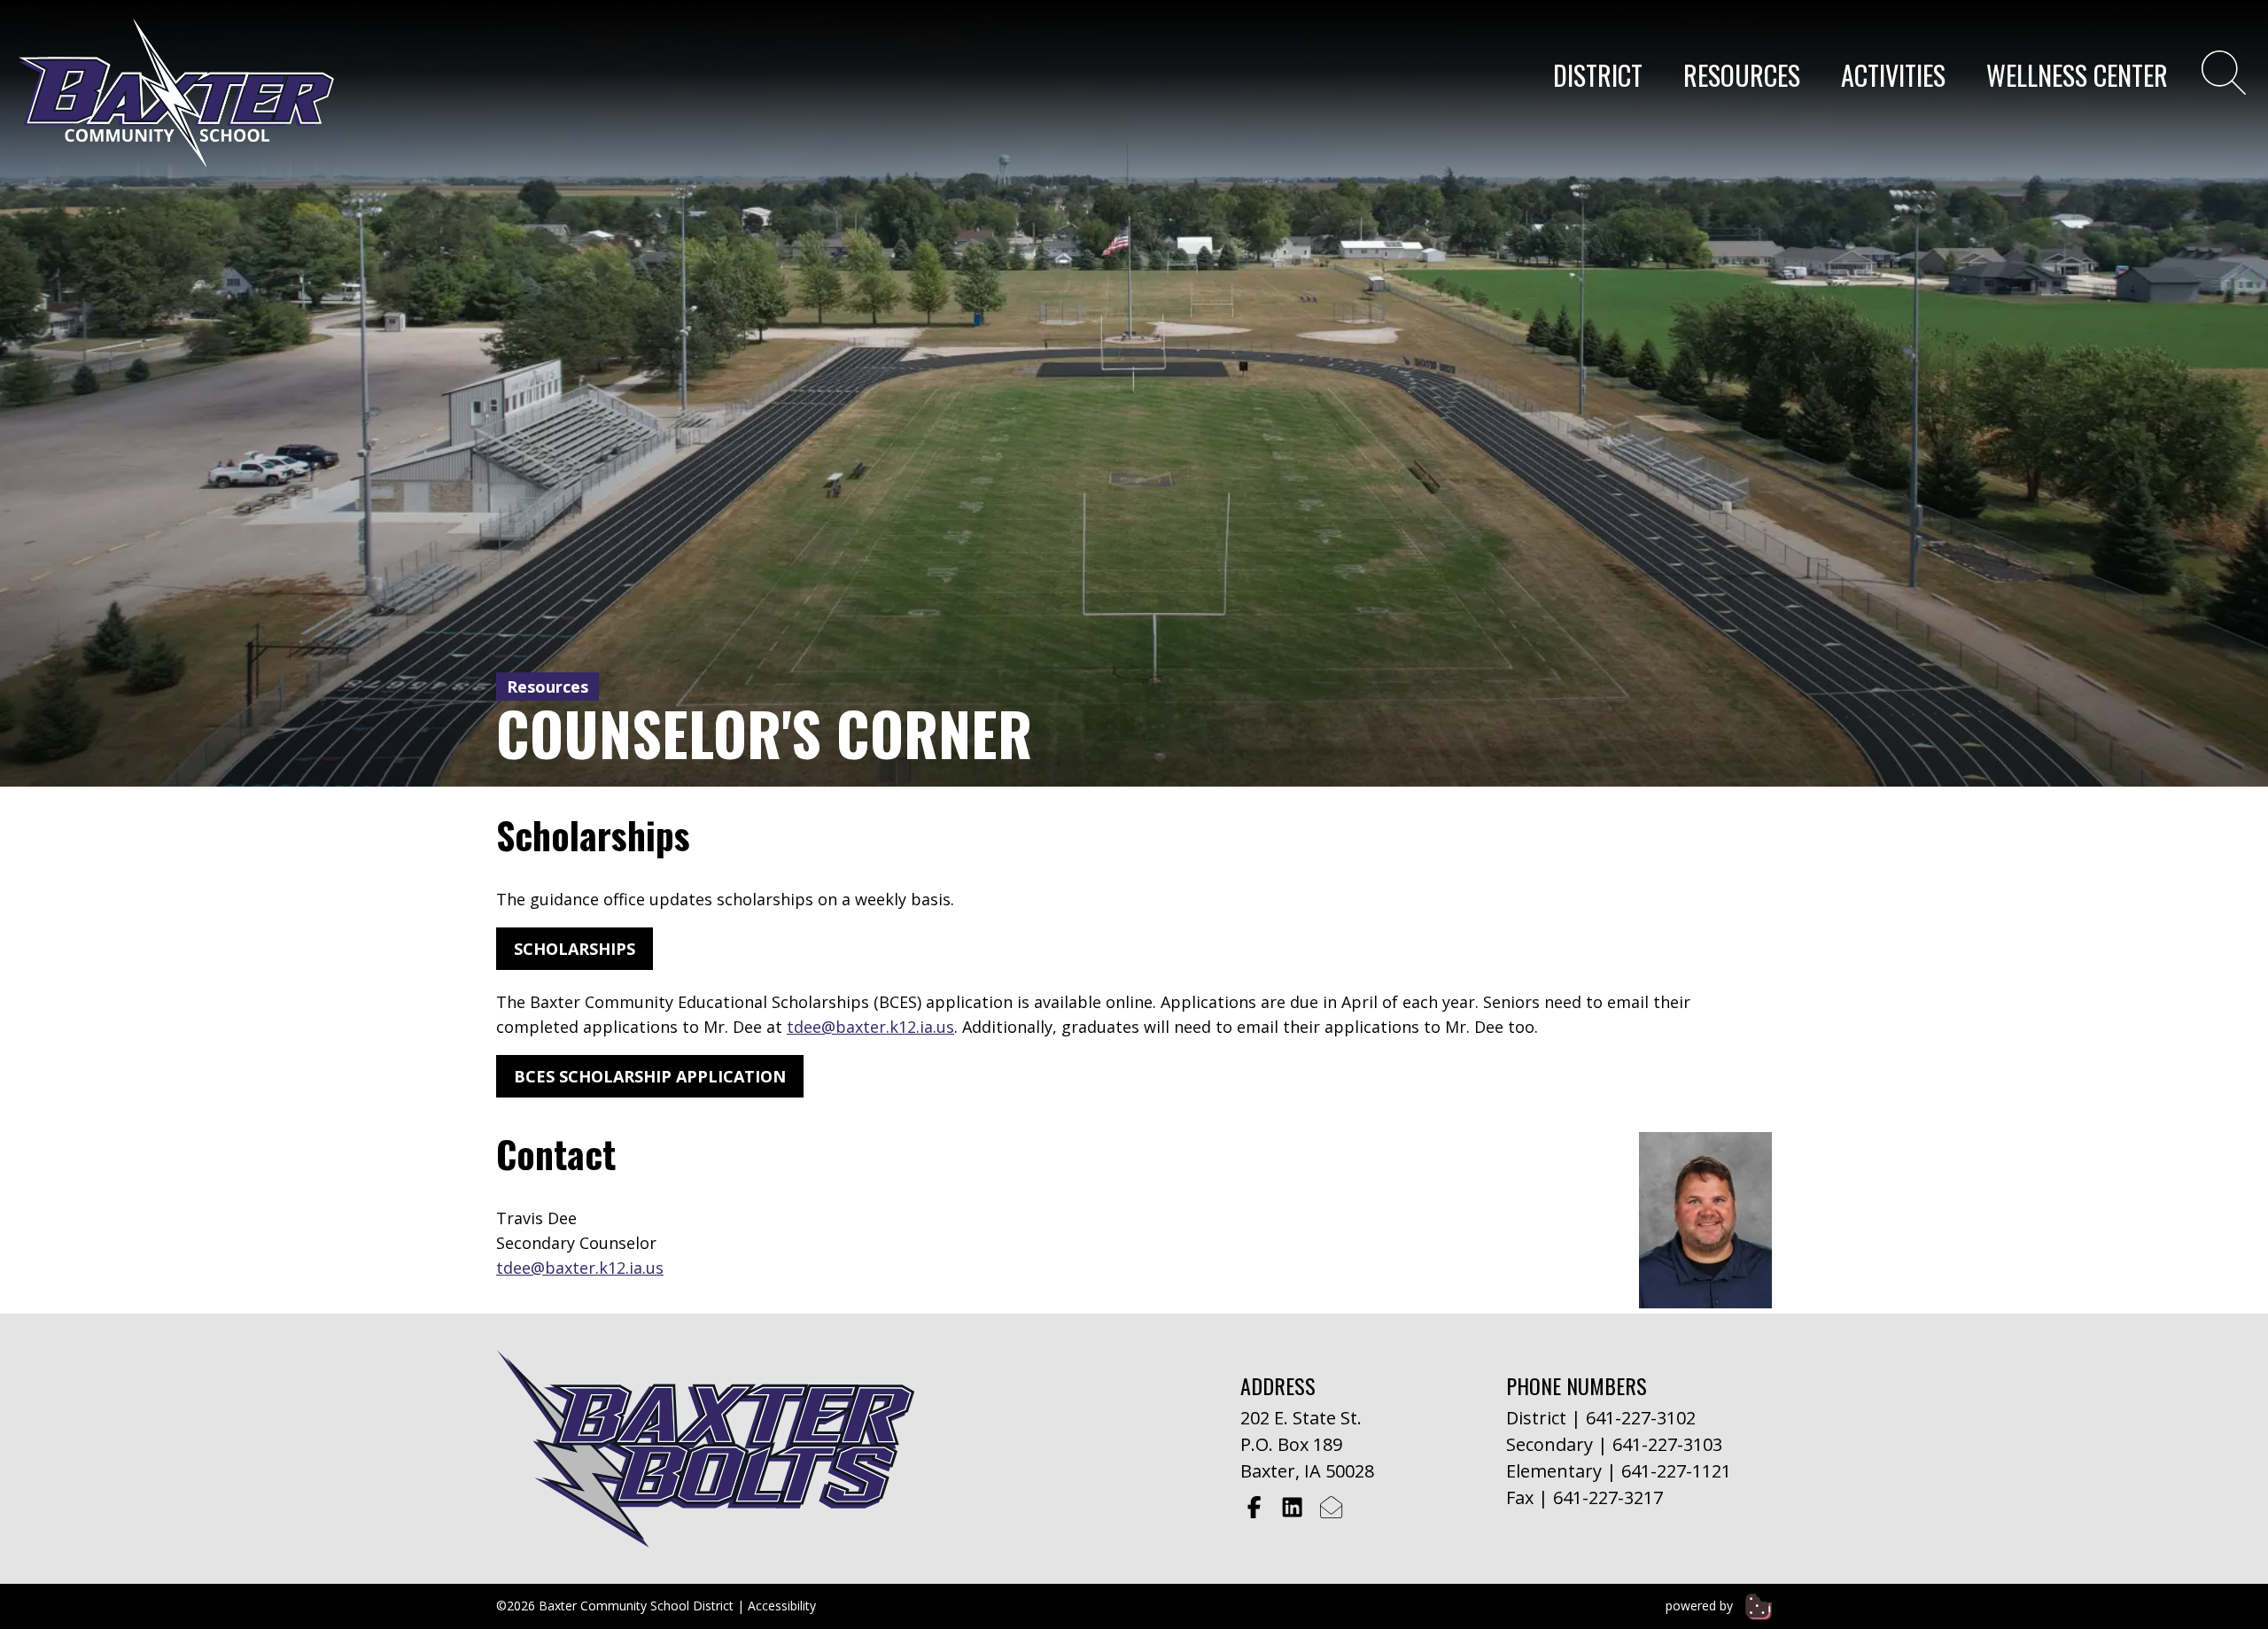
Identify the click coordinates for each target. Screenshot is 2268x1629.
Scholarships (575, 949)
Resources (1742, 75)
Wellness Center (2077, 75)
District (1598, 75)
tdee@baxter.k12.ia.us (870, 1027)
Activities (1893, 75)
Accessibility (782, 1606)
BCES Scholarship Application (650, 1076)
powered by (1701, 1606)
